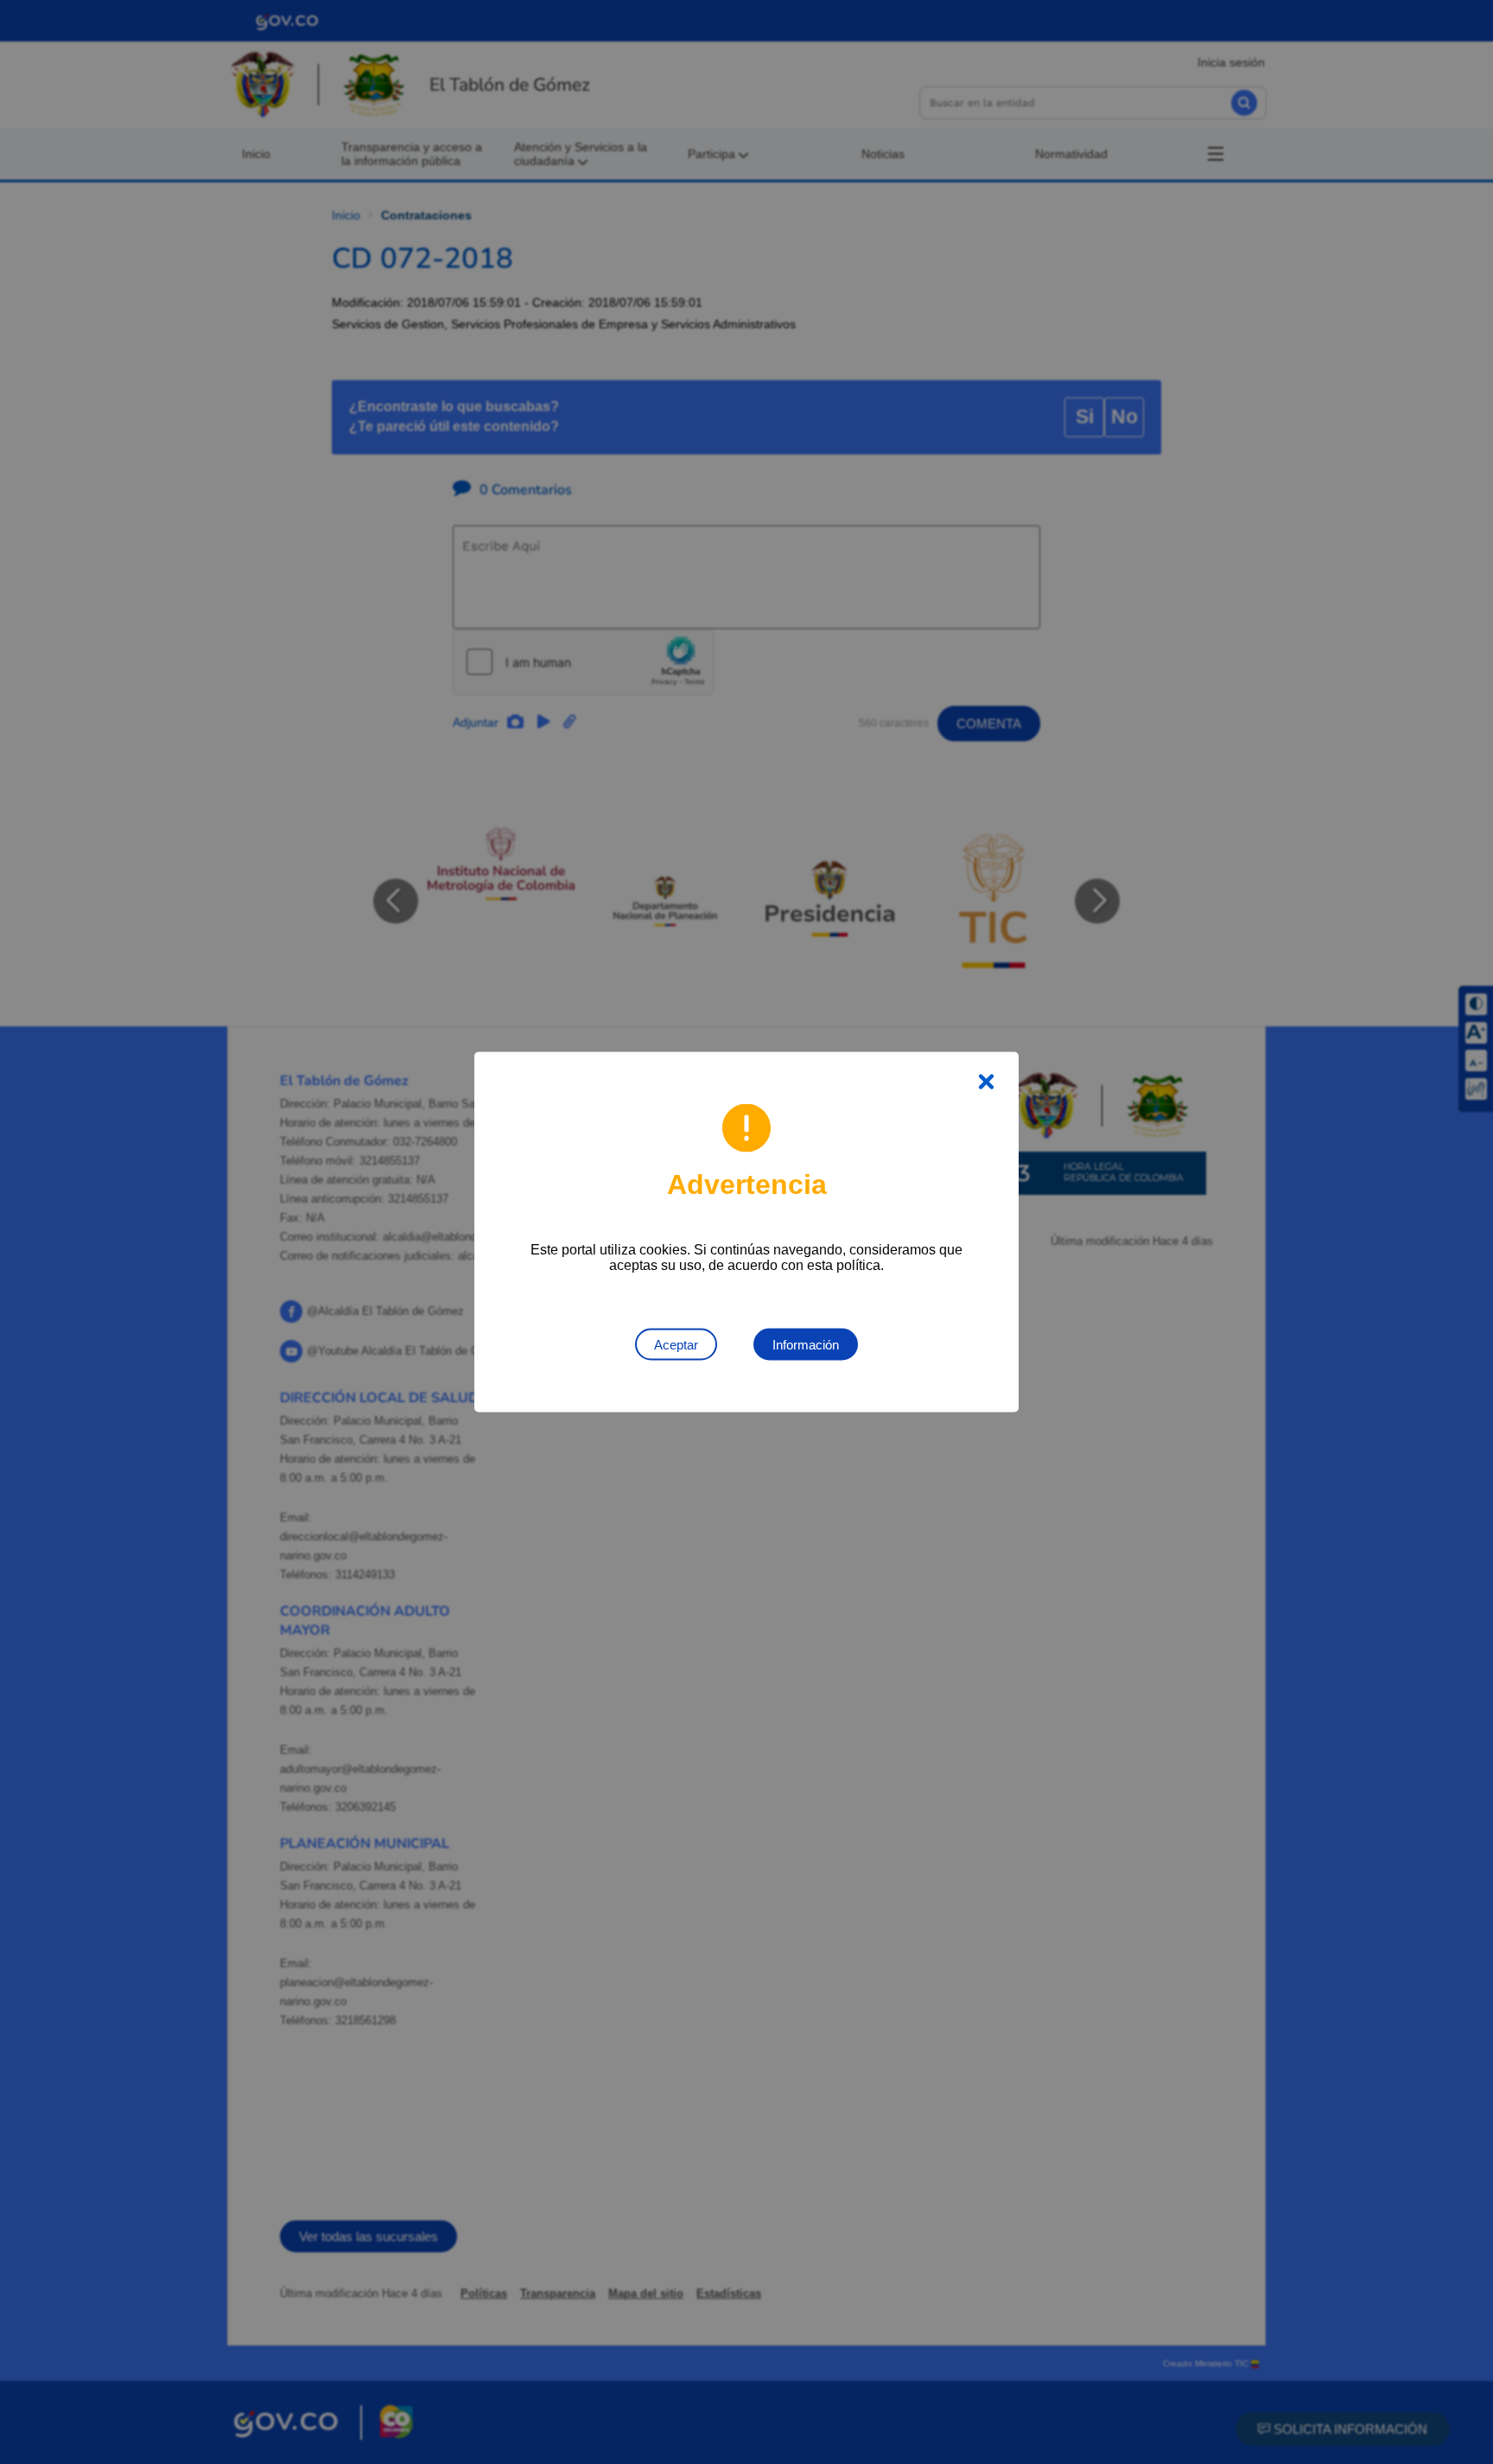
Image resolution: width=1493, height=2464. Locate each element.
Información (806, 1345)
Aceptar (676, 1345)
